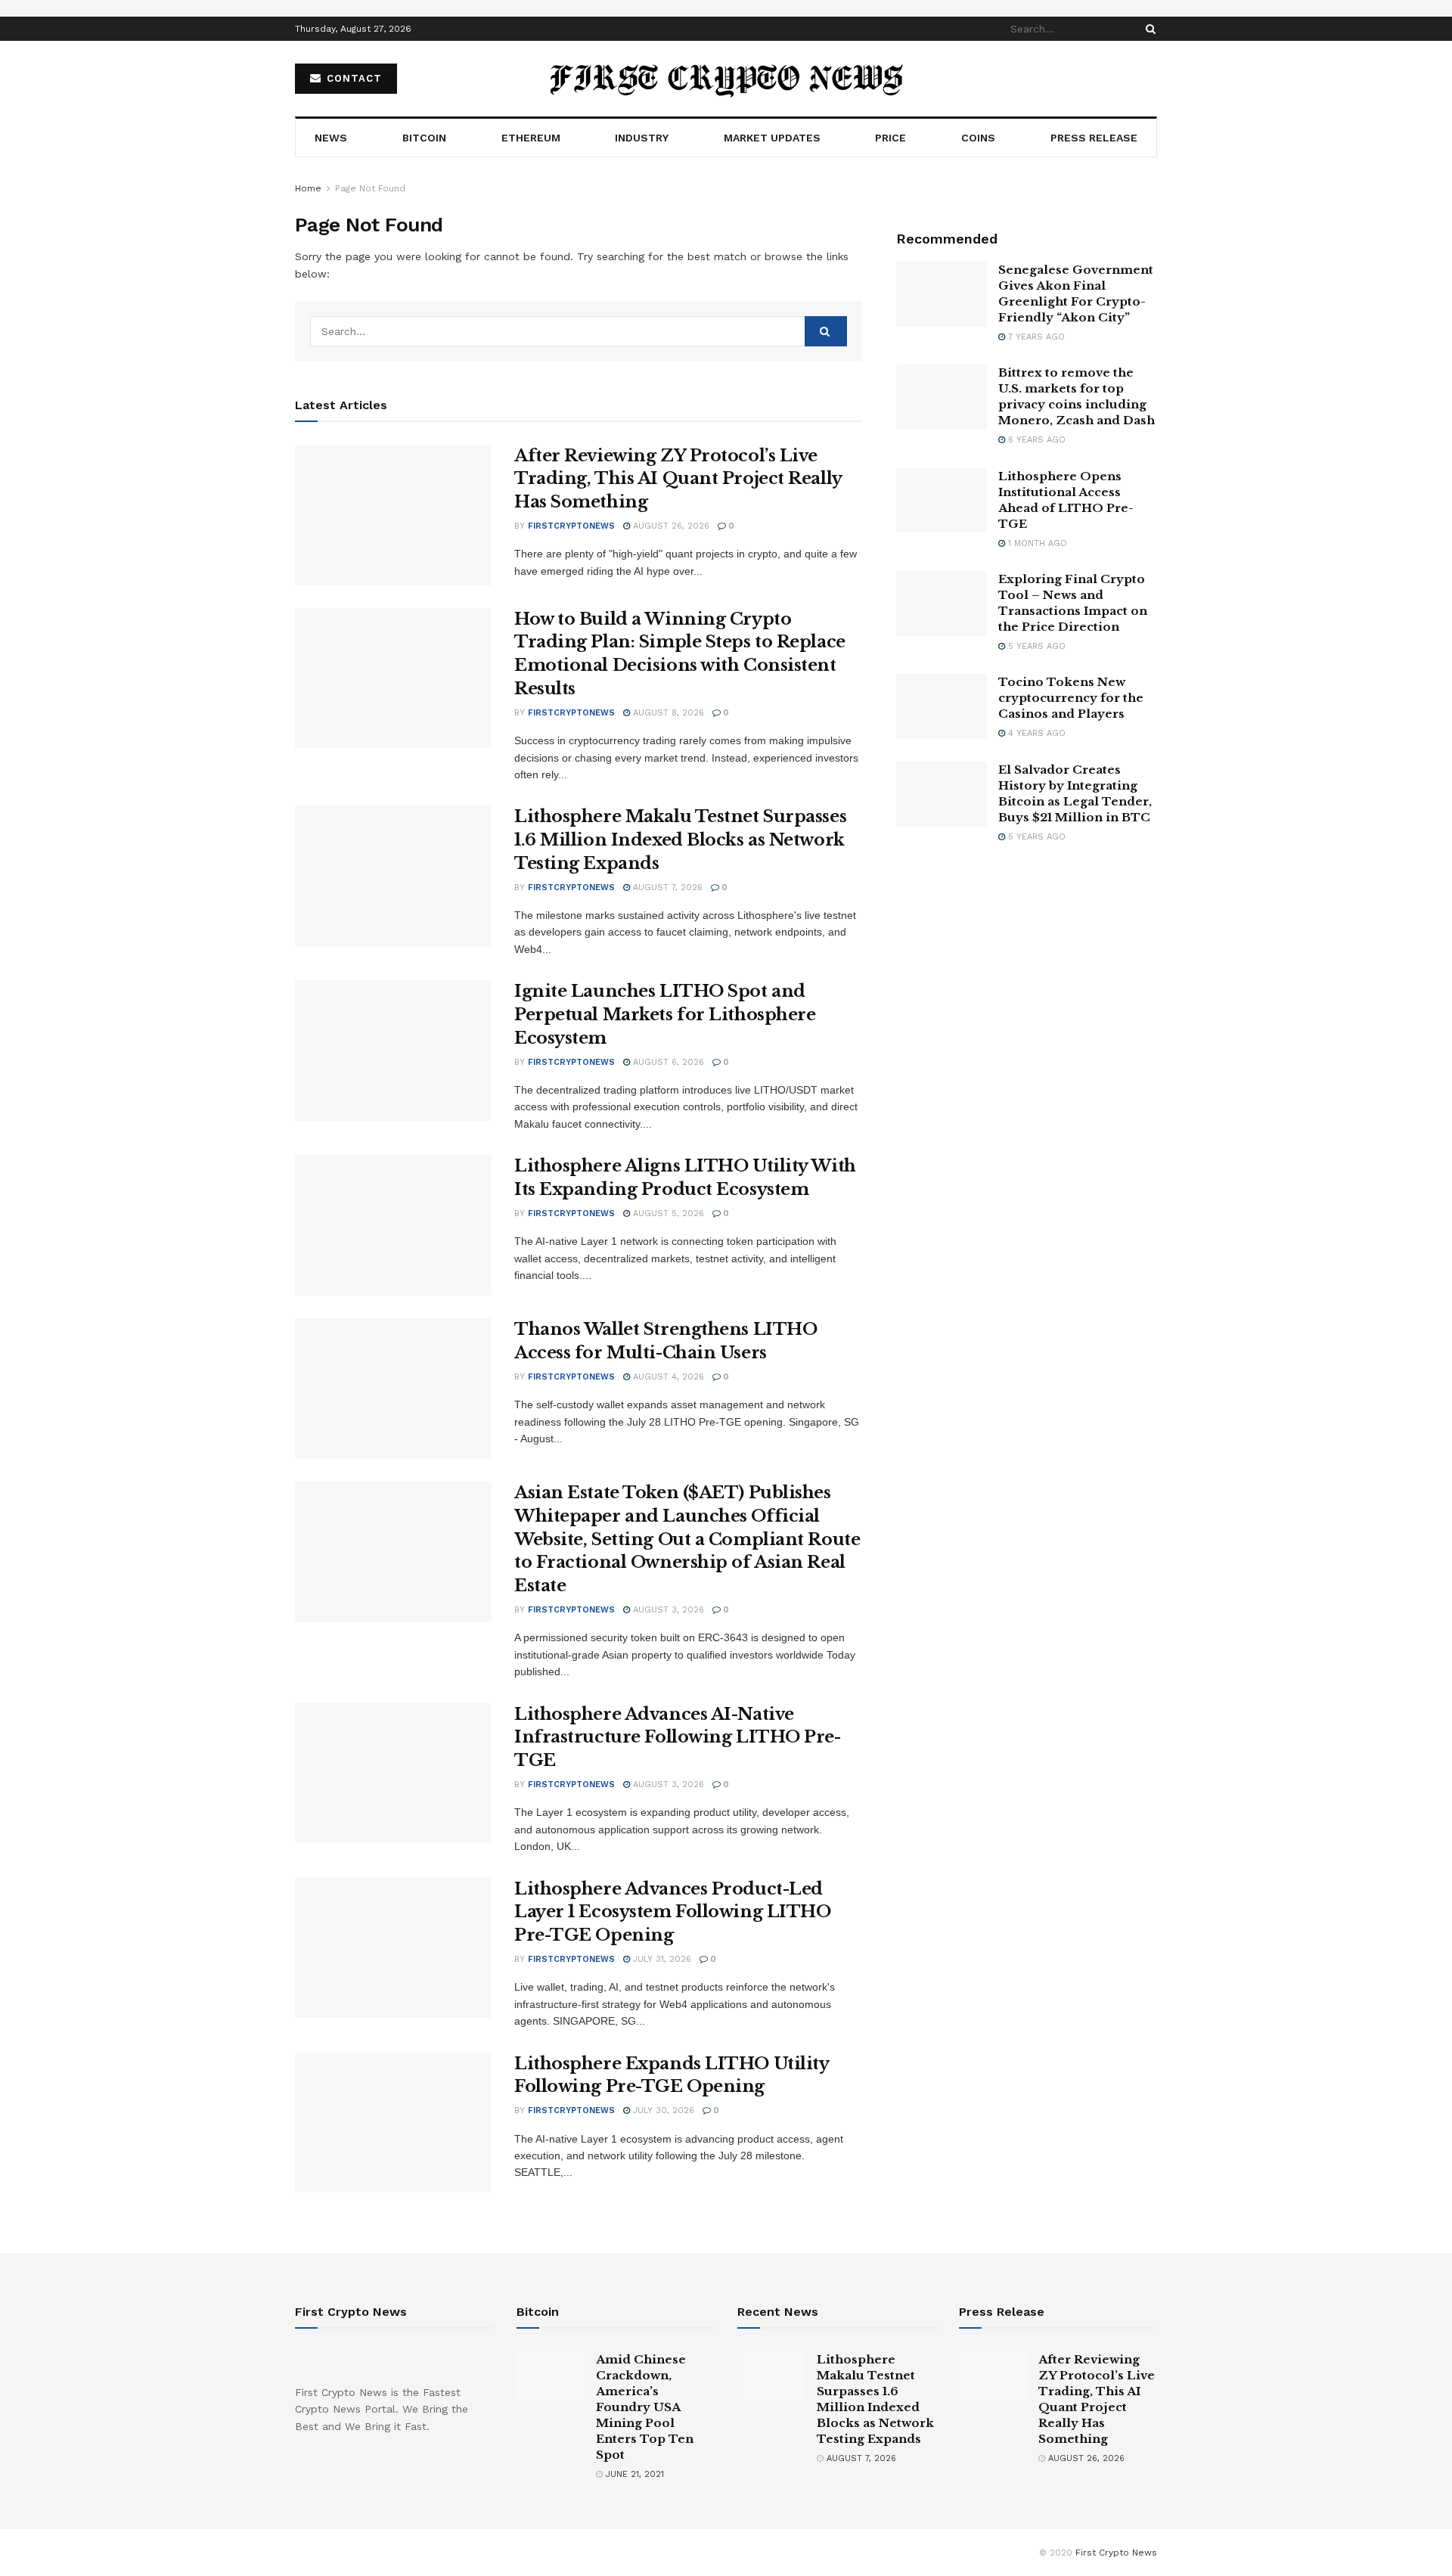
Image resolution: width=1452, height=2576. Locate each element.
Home (308, 188)
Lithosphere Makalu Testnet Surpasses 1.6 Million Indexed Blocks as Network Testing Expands (680, 840)
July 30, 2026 (662, 2110)
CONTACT (352, 78)
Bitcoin (424, 138)
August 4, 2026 (667, 1377)
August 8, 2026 (667, 713)
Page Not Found (370, 188)
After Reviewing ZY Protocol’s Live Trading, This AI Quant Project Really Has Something (678, 479)
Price (890, 138)
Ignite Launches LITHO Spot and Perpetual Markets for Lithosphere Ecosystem (665, 1015)
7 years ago (1035, 337)
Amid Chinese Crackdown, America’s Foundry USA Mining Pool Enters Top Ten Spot (645, 2407)
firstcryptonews (571, 526)
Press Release (1094, 138)
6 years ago (1035, 440)
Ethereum (531, 138)
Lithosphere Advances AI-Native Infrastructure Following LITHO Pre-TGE (678, 1738)
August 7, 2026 (666, 888)
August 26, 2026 (670, 526)
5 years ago (1035, 646)
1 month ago (1036, 543)
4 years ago (1035, 733)
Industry (642, 138)
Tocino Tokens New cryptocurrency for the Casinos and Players (1071, 698)
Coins (978, 138)
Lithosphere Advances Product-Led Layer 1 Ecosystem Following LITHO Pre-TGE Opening (672, 1912)
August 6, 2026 (667, 1062)
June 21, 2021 (633, 2474)
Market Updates (772, 138)
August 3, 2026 (667, 1610)
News (331, 138)
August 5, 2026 (667, 1214)
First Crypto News (1116, 2553)
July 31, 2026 (661, 1959)
